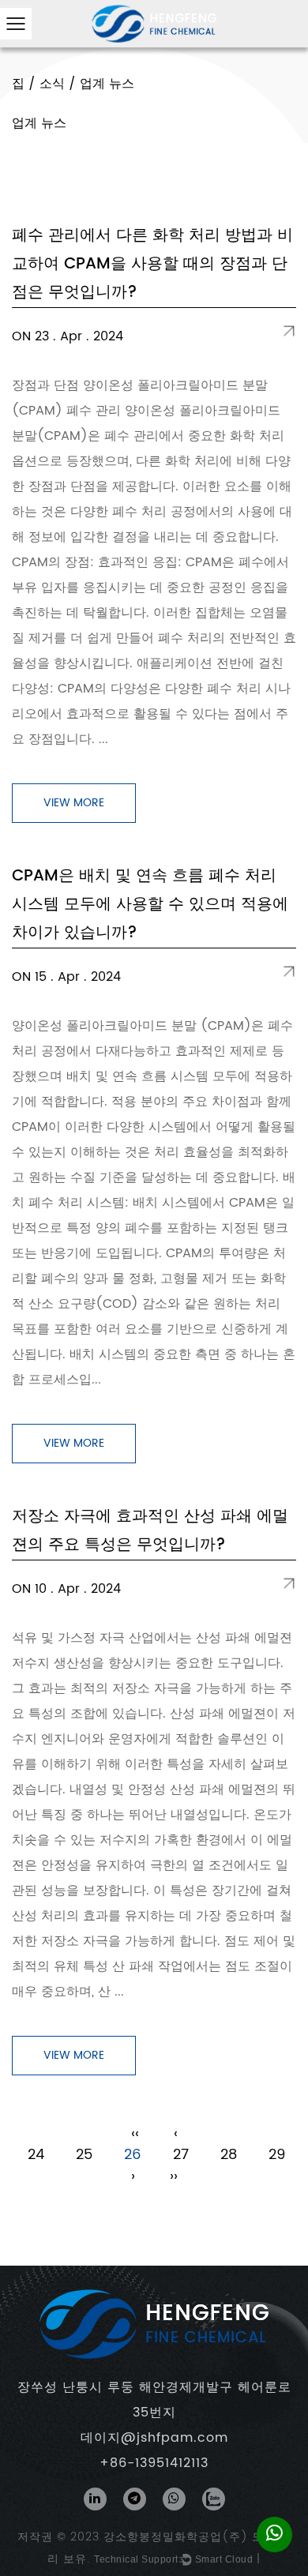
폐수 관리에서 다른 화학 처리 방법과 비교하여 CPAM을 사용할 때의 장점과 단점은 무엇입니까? (152, 264)
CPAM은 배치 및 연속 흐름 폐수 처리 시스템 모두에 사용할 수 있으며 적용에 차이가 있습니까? (150, 905)
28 (229, 2155)
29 (277, 2155)
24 (36, 2155)
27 (181, 2155)
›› (174, 2176)
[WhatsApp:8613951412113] (274, 2534)
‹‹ (135, 2133)
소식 (52, 84)
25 (84, 2155)
